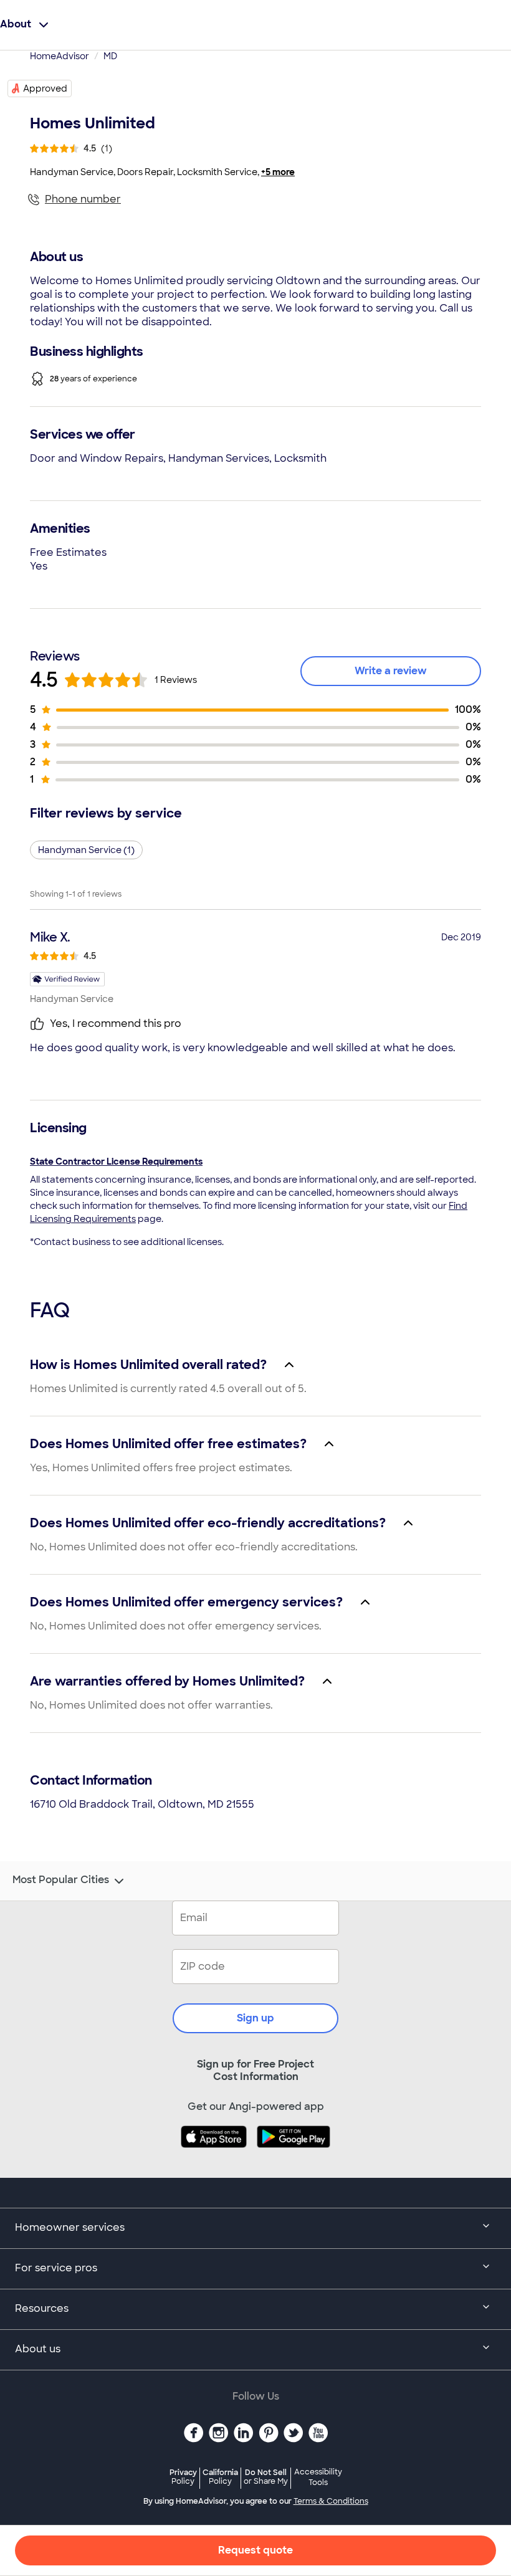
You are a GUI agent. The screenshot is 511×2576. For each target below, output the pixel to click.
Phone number (83, 199)
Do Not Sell (266, 2477)
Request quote (255, 2550)
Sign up (255, 2018)
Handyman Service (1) (86, 850)
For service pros (56, 2268)
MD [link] (110, 56)
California (220, 2477)
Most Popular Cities (61, 1880)
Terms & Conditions (331, 2501)
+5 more (278, 172)
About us (38, 2349)
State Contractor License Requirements (116, 1162)
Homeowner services (70, 2227)
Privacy (183, 2477)
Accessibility (318, 2478)
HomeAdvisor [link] (60, 56)
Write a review (391, 671)
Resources (42, 2308)
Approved (45, 88)
